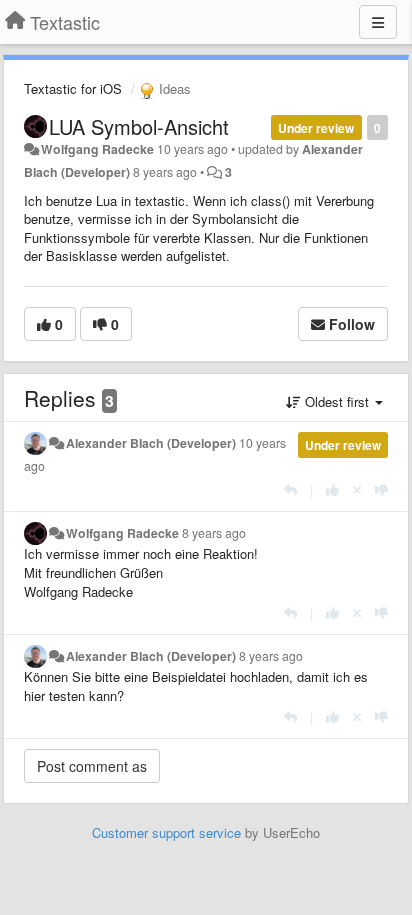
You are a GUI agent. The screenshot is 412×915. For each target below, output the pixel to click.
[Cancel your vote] (357, 489)
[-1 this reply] (381, 489)
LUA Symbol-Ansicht (139, 126)
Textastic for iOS (73, 88)
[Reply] (290, 489)
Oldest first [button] (337, 401)
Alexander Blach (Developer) (151, 443)
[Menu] (378, 22)
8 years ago (214, 533)
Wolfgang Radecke (97, 149)
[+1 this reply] (332, 489)
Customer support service (166, 832)
